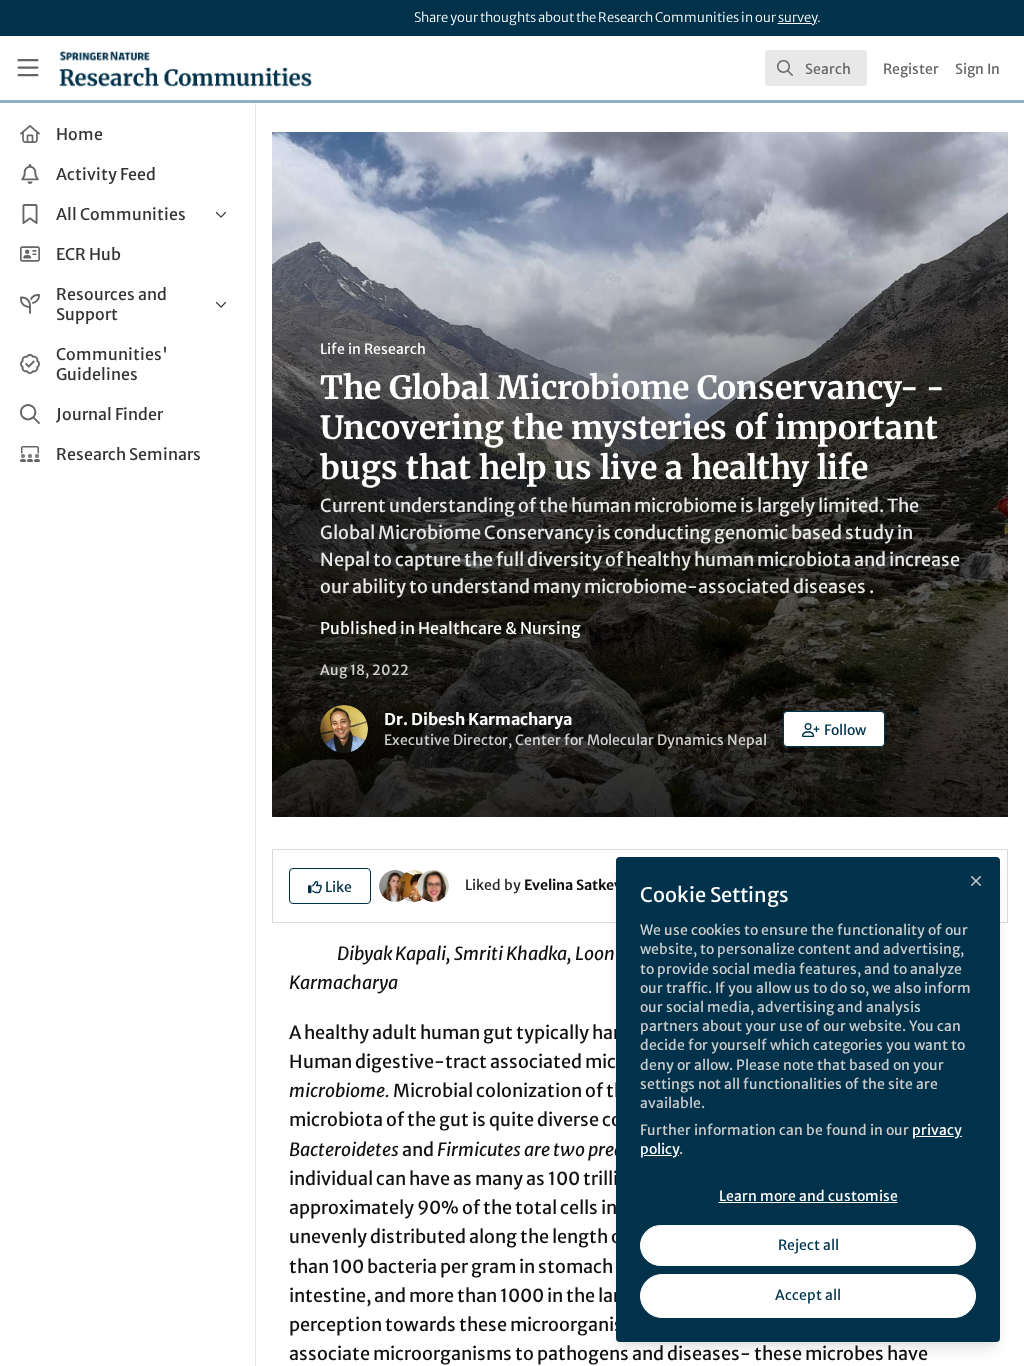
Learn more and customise (808, 1196)
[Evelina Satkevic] (395, 884)
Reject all (808, 1245)
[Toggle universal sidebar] (28, 68)
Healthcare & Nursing (499, 628)
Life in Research (373, 349)
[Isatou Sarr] (414, 884)
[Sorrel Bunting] (433, 884)
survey (797, 17)
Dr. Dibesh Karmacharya (478, 719)
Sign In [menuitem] (977, 69)
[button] (834, 729)
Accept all (808, 1295)
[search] (816, 68)
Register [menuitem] (911, 69)
